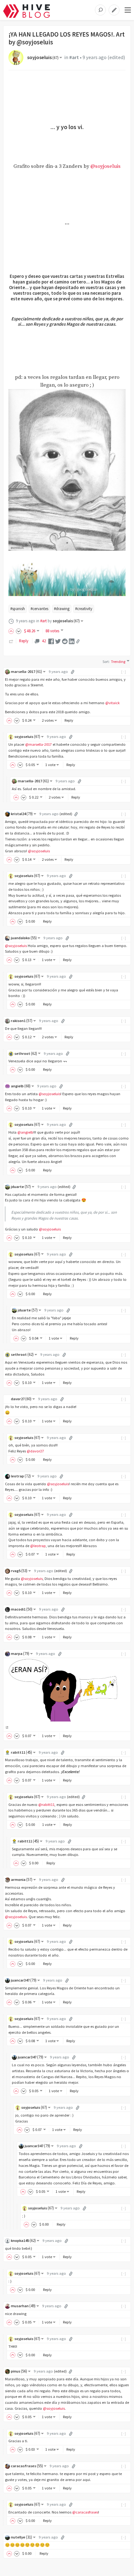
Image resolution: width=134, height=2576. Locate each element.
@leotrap (38, 1546)
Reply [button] (69, 720)
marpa (20, 1654)
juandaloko (24, 938)
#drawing (62, 609)
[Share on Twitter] (58, 641)
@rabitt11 (46, 1804)
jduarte (21, 1187)
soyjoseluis (43, 57)
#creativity (84, 609)
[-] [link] (124, 672)
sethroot (26, 1053)
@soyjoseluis (105, 166)
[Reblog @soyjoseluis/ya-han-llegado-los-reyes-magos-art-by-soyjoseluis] (11, 641)
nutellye (22, 2537)
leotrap (21, 1476)
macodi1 (22, 1609)
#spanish (18, 609)
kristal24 (22, 814)
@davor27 (35, 1451)
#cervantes (39, 609)
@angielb (25, 1132)
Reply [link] (24, 641)
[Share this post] (78, 641)
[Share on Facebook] (51, 641)
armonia (22, 1879)
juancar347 (24, 1980)
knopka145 (23, 2240)
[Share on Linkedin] (72, 641)
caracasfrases (27, 2466)
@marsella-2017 (38, 744)
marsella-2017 (26, 672)
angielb (21, 1086)
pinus (19, 2371)
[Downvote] (19, 631)
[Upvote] (12, 631)
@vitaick (112, 703)
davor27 (21, 1399)
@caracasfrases (85, 2512)
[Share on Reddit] (65, 641)
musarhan (23, 2306)
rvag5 (19, 1571)
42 (44, 641)
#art (74, 57)
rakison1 (22, 1021)
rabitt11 (22, 1752)
